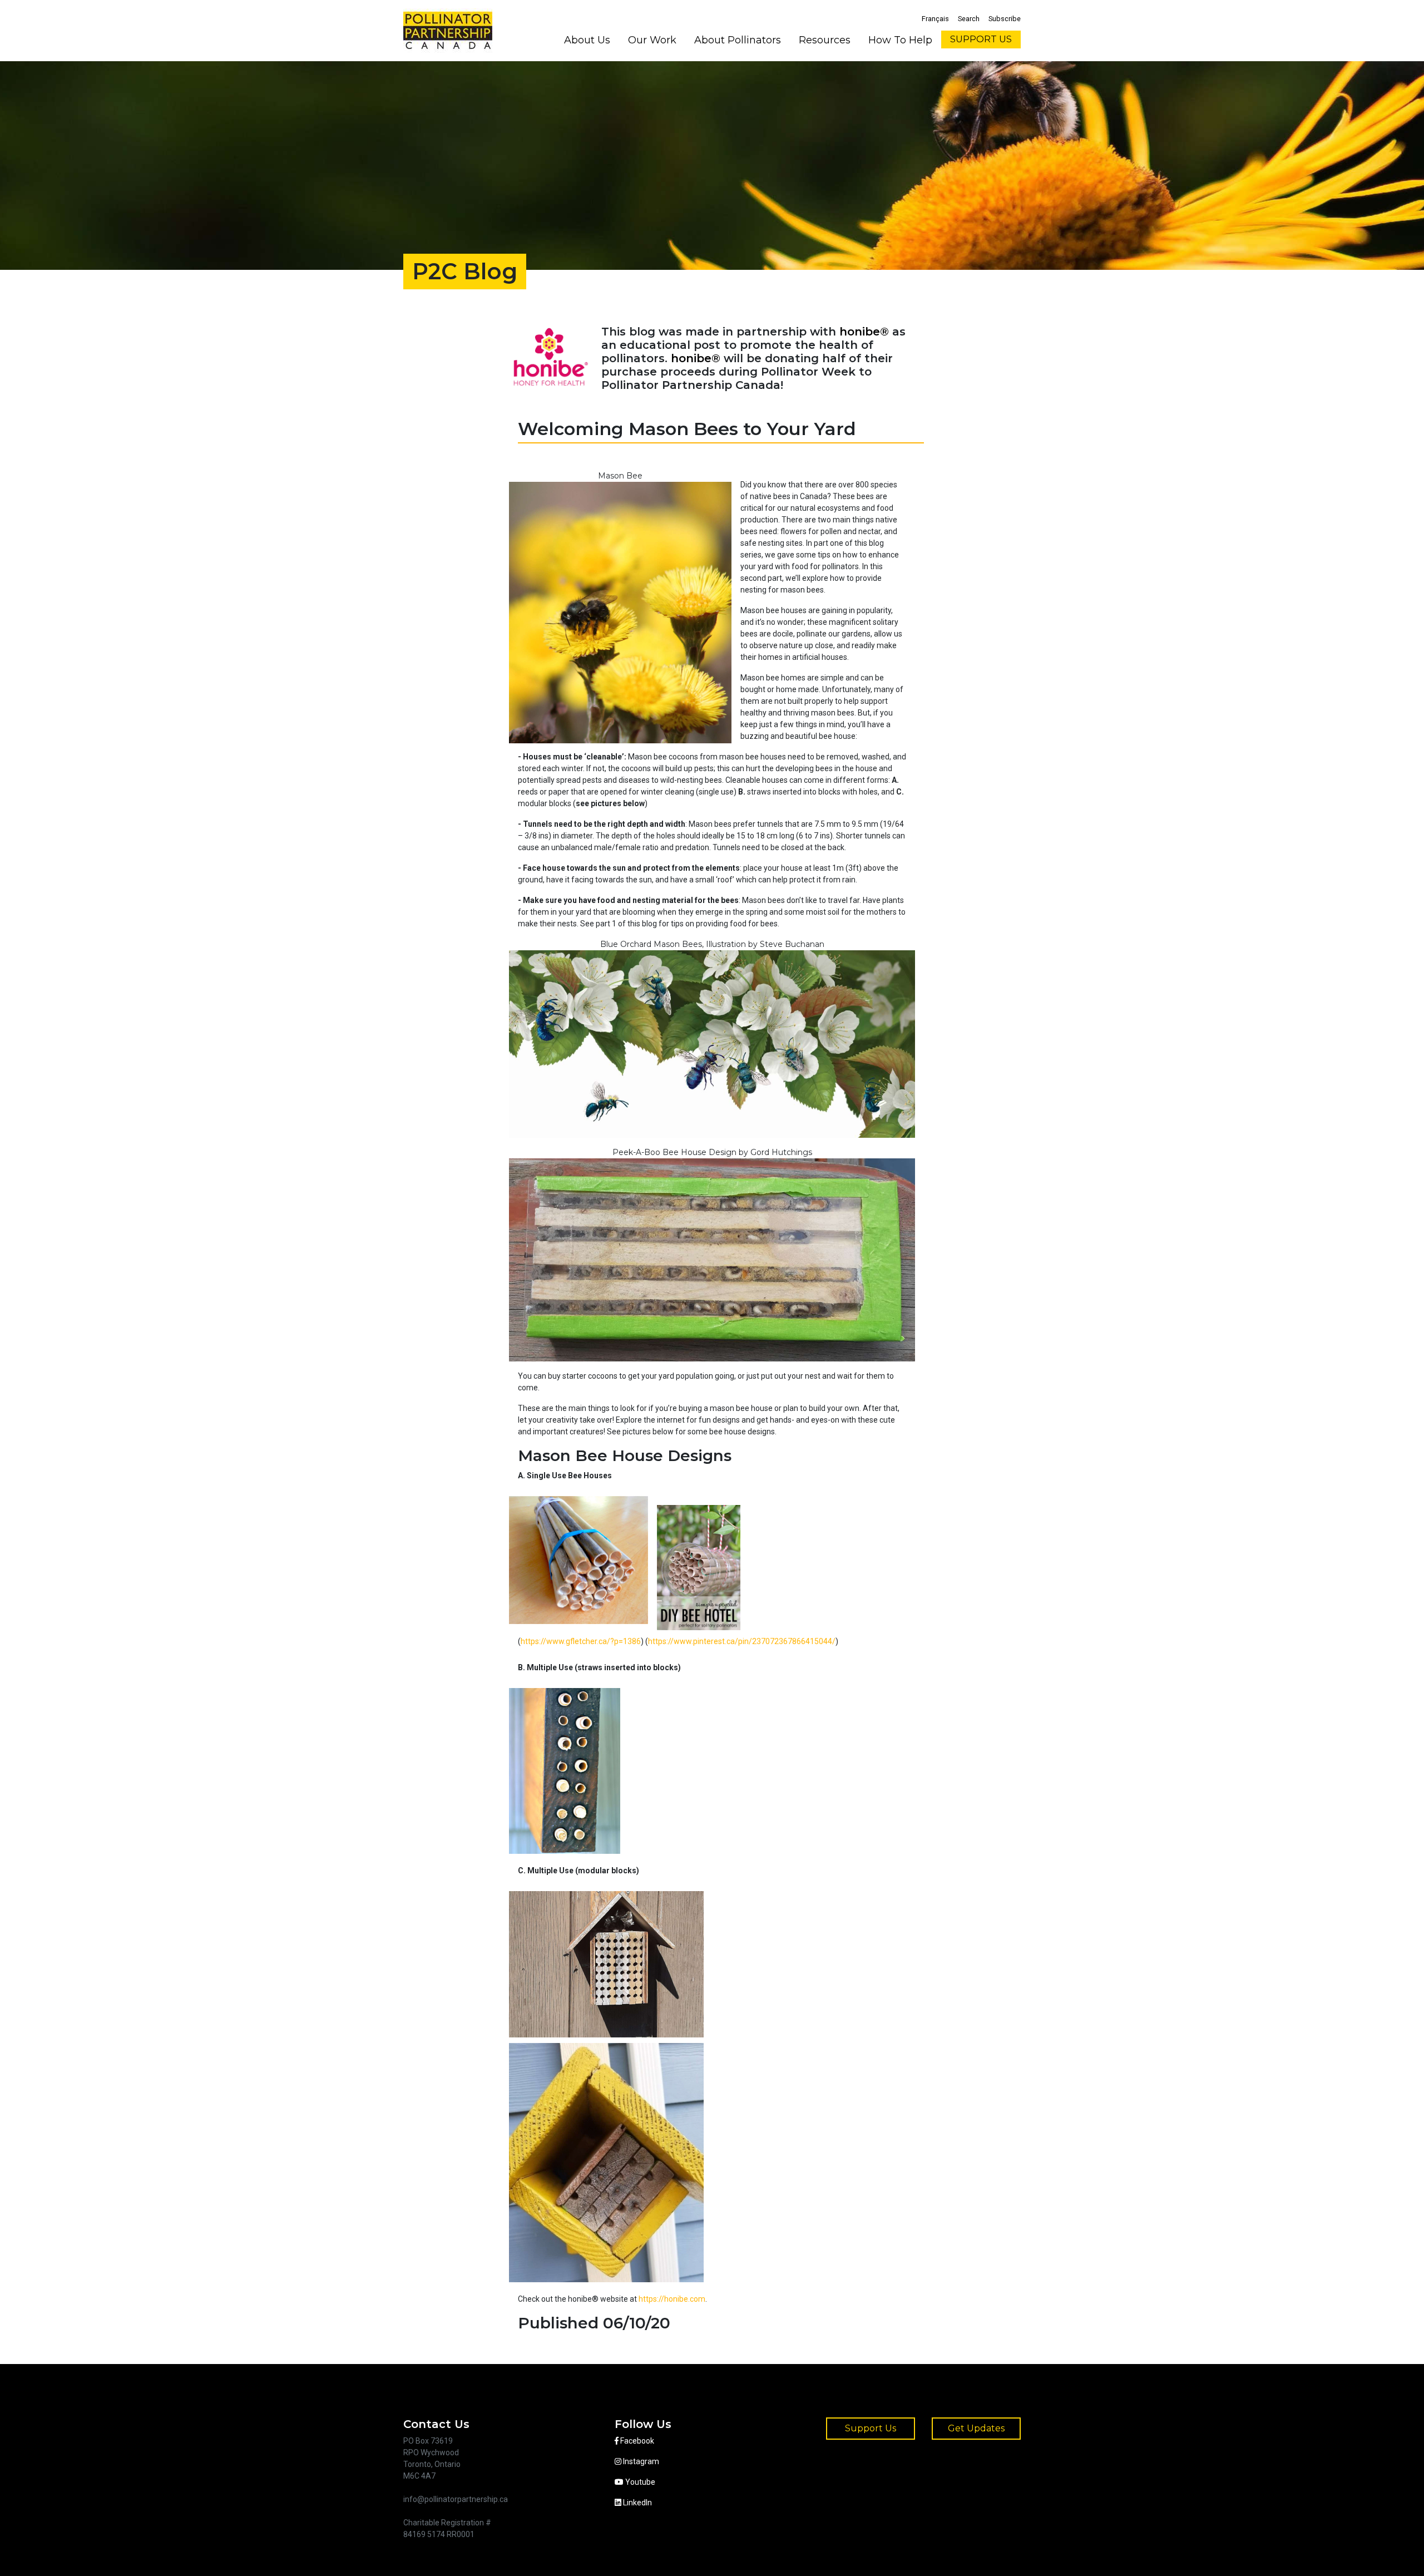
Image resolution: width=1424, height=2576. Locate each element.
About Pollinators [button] (738, 40)
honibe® (864, 332)
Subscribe (1005, 19)
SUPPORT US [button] (981, 39)
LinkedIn (637, 2503)
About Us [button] (587, 40)
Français (935, 19)
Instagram (640, 2461)
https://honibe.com (672, 2299)
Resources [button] (825, 40)
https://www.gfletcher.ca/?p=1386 (581, 1641)
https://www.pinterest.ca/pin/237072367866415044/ (742, 1641)
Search (969, 19)
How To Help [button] (900, 40)
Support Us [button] (871, 2428)
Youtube (639, 2482)
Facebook (636, 2441)
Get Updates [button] (976, 2428)
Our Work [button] (652, 40)
